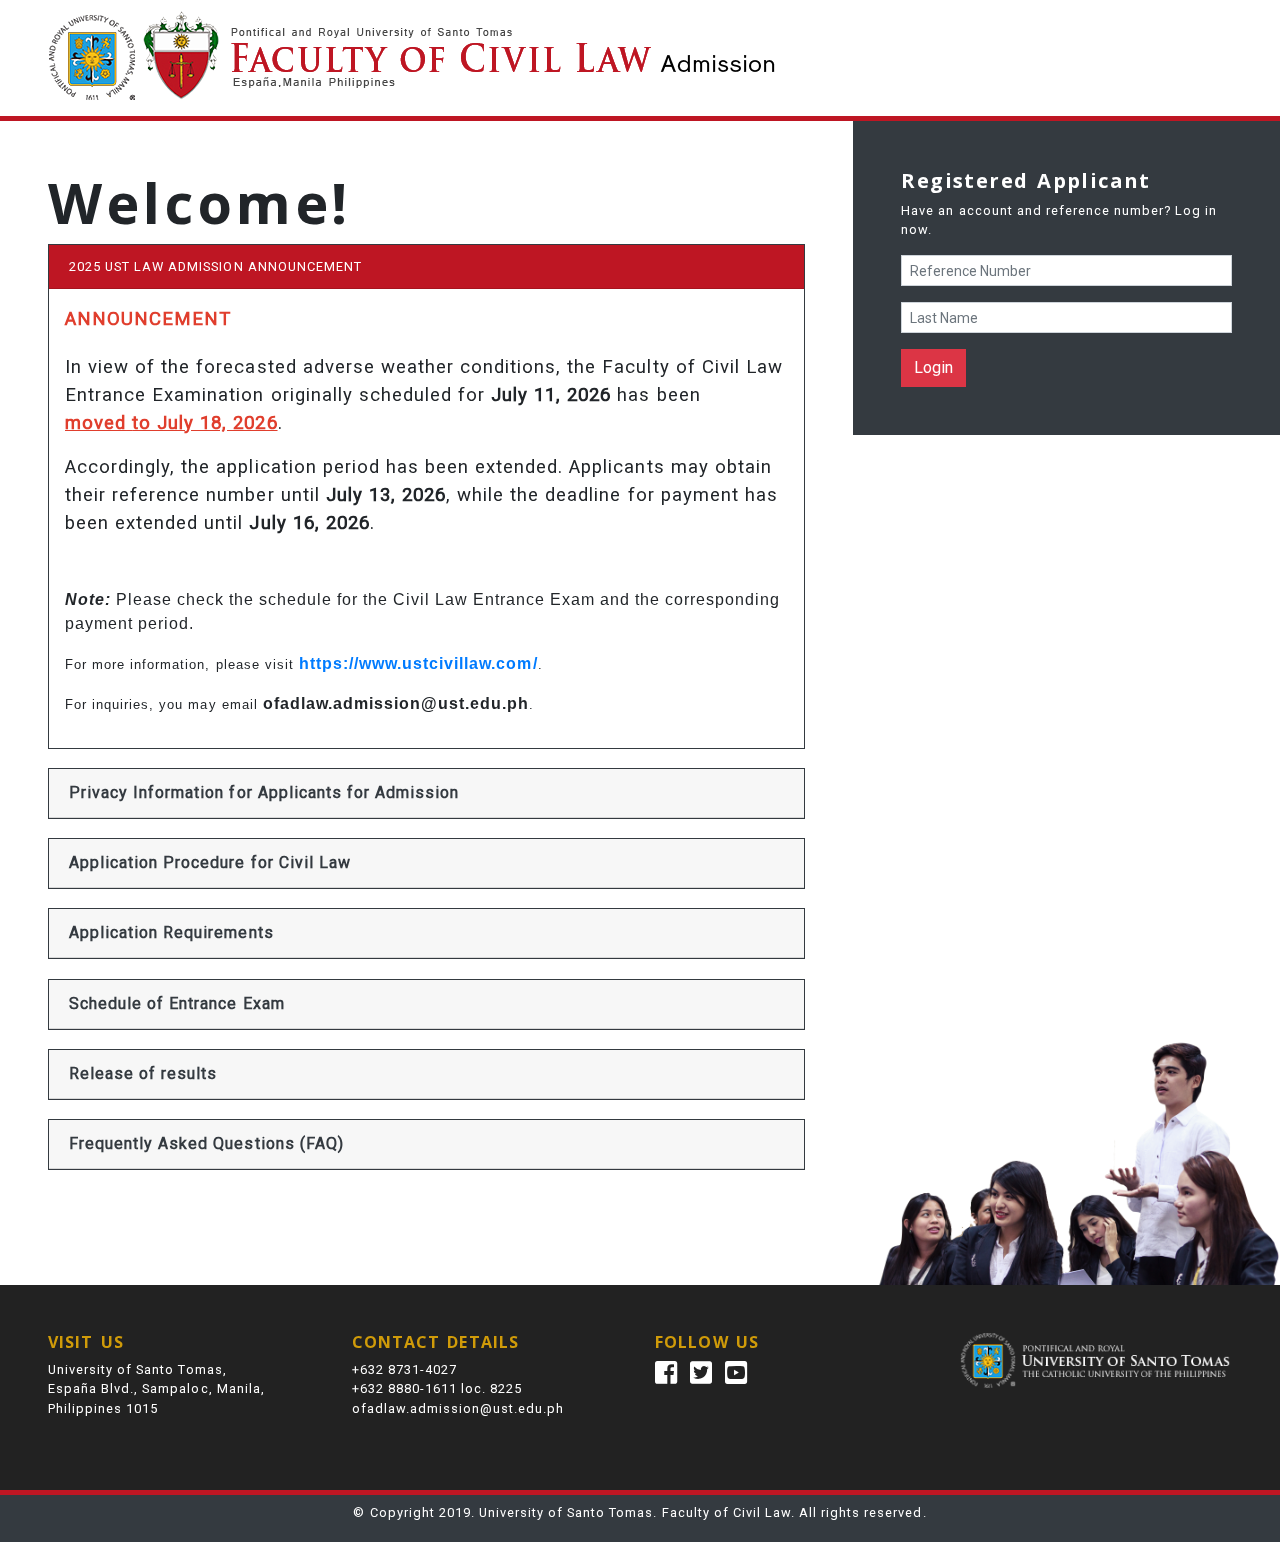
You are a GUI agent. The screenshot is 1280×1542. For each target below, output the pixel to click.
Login (933, 367)
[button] (264, 793)
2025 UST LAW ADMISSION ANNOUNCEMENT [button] (215, 266)
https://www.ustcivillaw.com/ (418, 663)
